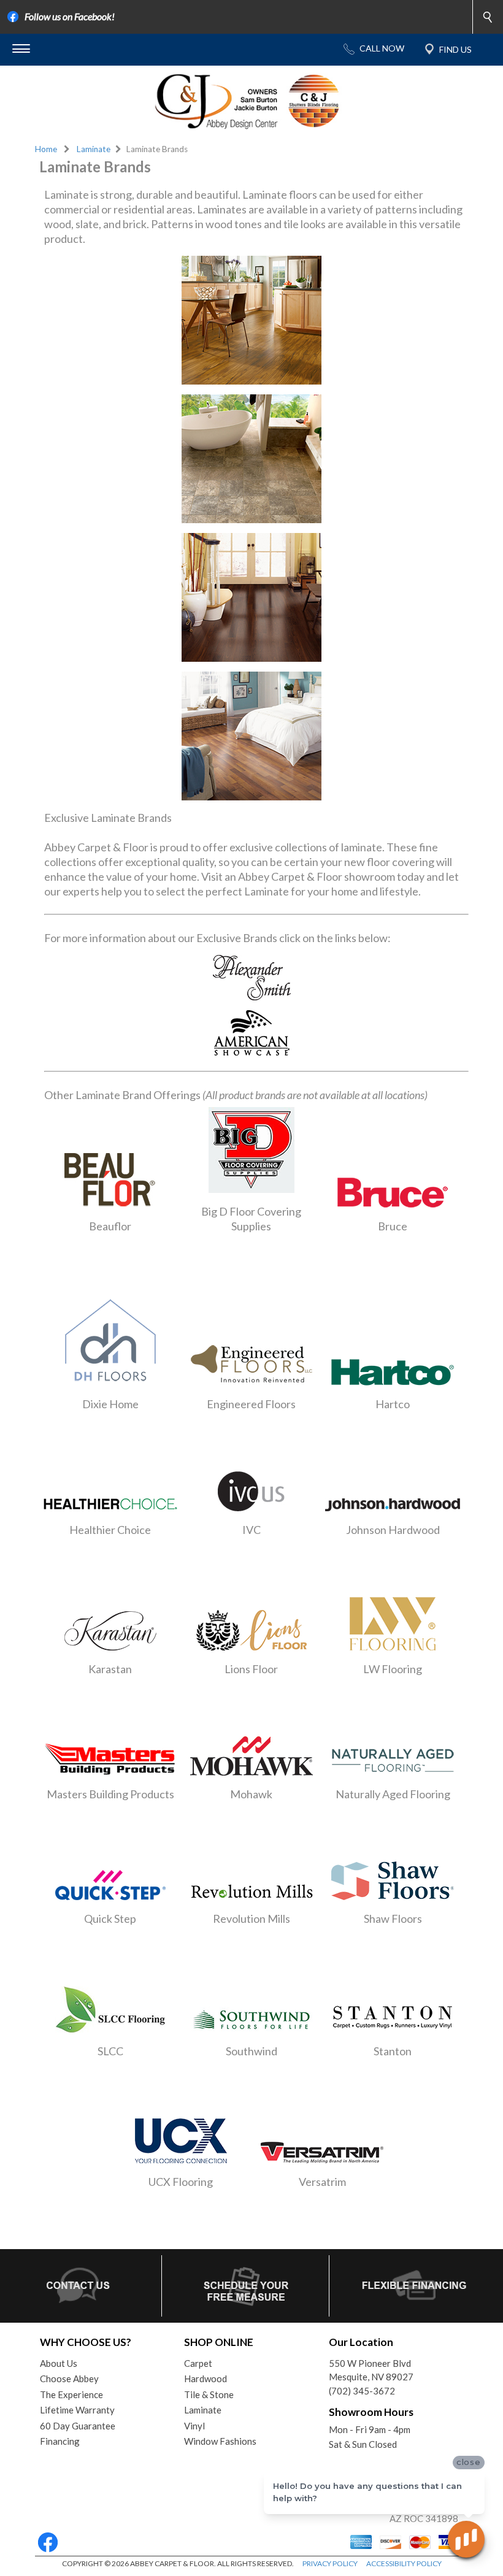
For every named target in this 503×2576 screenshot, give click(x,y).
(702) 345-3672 (362, 2391)
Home (46, 149)
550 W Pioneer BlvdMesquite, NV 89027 (371, 2370)
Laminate (94, 149)
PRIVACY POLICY (330, 2563)
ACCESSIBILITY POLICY (404, 2563)
